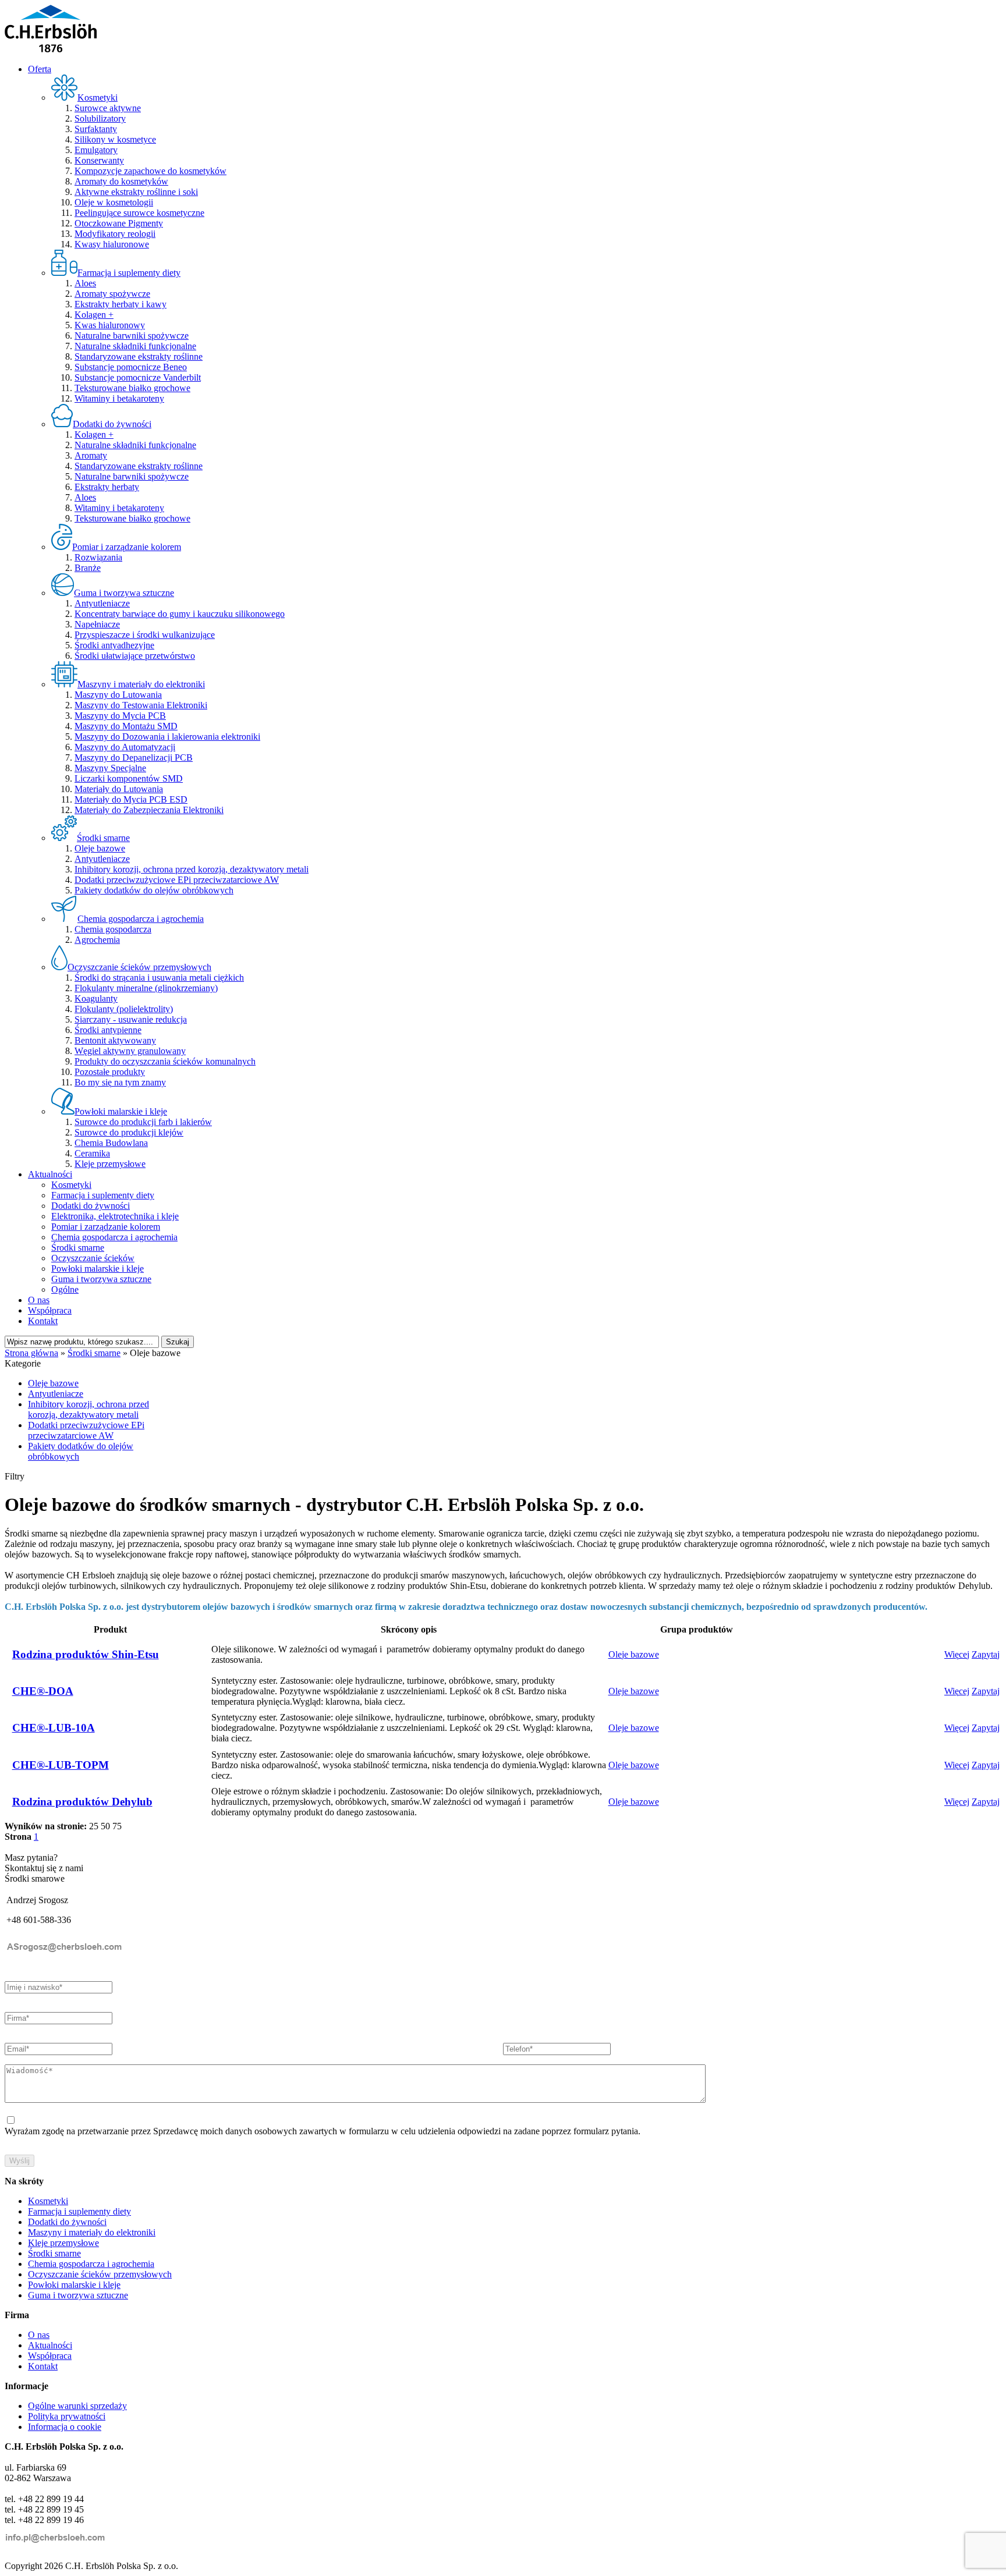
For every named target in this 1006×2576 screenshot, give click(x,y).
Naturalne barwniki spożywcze (132, 336)
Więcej (957, 1654)
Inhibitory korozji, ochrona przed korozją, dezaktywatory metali (192, 869)
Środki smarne (78, 1248)
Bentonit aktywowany (115, 1040)
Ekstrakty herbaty (107, 487)
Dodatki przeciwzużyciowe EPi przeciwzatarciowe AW (177, 880)
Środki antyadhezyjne (114, 645)
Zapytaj (986, 1654)
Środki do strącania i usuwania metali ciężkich (159, 977)
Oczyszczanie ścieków (93, 1258)
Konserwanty (99, 160)
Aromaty (91, 455)
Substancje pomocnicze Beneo (131, 367)
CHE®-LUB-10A (54, 1728)
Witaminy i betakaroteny (119, 398)
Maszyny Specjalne (110, 768)
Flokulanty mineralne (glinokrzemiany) (146, 988)
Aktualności (50, 1174)
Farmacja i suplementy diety (103, 1195)
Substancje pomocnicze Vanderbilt (138, 377)
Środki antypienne (108, 1030)
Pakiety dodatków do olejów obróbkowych (154, 890)
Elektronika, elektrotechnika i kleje (115, 1216)
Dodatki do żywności (91, 1206)
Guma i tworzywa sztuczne (101, 1279)
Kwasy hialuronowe (112, 244)
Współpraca (50, 1310)
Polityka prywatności (67, 2416)
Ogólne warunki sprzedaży (77, 2406)
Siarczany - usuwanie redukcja (131, 1019)
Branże (88, 568)
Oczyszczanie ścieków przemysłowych (100, 2274)
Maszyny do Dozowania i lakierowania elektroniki (167, 737)
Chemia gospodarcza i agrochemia (114, 1237)
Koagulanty (96, 998)
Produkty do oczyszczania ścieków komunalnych (165, 1061)
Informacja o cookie (65, 2427)
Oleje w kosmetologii (114, 202)
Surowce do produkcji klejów (129, 1132)
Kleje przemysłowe (110, 1164)
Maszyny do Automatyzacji (125, 747)
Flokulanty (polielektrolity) (124, 1009)
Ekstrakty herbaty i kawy (121, 304)
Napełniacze (97, 624)
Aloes (85, 283)
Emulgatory (96, 150)
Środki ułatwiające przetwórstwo (135, 656)
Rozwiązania (98, 557)
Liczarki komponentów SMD (129, 778)
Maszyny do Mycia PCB (120, 716)
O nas (39, 1300)
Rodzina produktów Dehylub (82, 1802)
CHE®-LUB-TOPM (61, 1765)
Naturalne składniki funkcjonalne (135, 346)
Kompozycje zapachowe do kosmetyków (150, 171)
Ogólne (65, 1289)
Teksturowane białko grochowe (132, 388)
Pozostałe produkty (110, 1072)
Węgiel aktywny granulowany (130, 1051)
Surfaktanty (96, 129)
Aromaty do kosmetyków (121, 181)
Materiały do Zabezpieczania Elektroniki (149, 810)
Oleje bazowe (100, 848)
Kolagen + (94, 315)
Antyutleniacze (102, 603)
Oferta (40, 69)
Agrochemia (97, 940)
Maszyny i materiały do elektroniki (92, 2232)
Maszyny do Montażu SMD (126, 726)
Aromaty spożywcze (112, 294)
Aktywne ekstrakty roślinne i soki (136, 192)
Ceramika (92, 1153)
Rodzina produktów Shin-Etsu (86, 1654)
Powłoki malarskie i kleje (98, 1269)
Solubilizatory (100, 118)
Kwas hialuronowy (110, 325)
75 (117, 1826)
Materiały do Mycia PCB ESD (131, 799)
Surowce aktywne (108, 108)
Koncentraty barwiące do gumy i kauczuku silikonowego (180, 614)
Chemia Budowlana (111, 1143)
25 (94, 1826)
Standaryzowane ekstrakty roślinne (139, 356)
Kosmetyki (71, 1185)
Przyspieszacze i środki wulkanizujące (145, 635)
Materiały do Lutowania (119, 789)
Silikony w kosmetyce (115, 139)
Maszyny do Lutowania (118, 695)
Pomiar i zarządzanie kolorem (106, 1227)
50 (105, 1826)
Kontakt (43, 1321)
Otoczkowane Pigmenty (119, 223)
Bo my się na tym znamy (120, 1082)
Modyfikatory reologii (115, 234)
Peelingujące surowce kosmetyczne (139, 213)
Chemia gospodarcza (113, 929)
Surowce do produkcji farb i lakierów (143, 1122)
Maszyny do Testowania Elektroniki (141, 705)
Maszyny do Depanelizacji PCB (134, 757)
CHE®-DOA (43, 1691)
